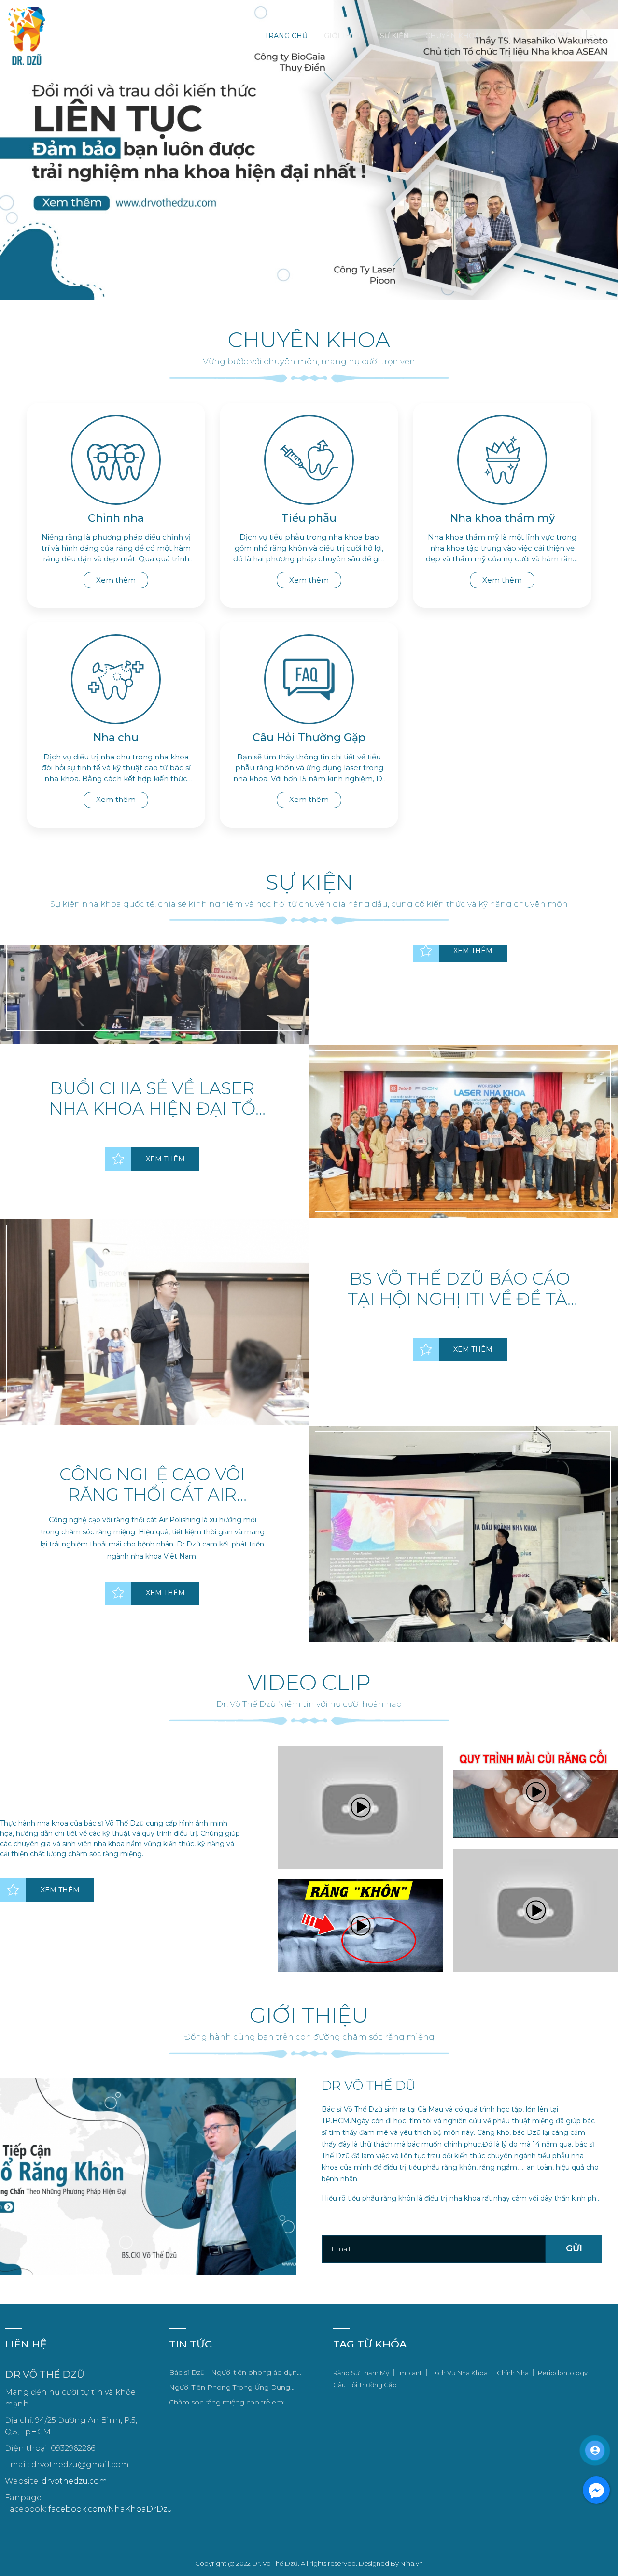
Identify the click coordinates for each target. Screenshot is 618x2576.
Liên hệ (555, 36)
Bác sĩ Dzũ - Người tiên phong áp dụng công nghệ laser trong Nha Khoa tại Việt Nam (235, 2373)
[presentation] (21, 150)
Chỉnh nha (513, 2373)
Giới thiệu (344, 36)
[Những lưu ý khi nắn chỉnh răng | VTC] (536, 1911)
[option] (309, 1089)
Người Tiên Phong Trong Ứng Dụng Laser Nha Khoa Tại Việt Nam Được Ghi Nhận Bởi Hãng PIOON (235, 2388)
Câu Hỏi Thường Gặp (365, 2385)
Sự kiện (394, 36)
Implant (410, 2373)
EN (594, 36)
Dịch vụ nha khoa (459, 2373)
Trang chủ (286, 36)
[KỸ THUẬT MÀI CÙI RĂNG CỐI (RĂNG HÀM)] (536, 1792)
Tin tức (510, 36)
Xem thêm (116, 580)
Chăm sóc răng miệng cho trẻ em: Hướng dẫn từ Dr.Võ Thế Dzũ (227, 2403)
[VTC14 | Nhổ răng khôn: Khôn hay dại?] (360, 1807)
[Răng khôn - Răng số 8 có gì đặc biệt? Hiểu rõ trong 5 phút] (360, 1926)
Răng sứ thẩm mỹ (361, 2373)
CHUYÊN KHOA (452, 36)
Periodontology (563, 2373)
